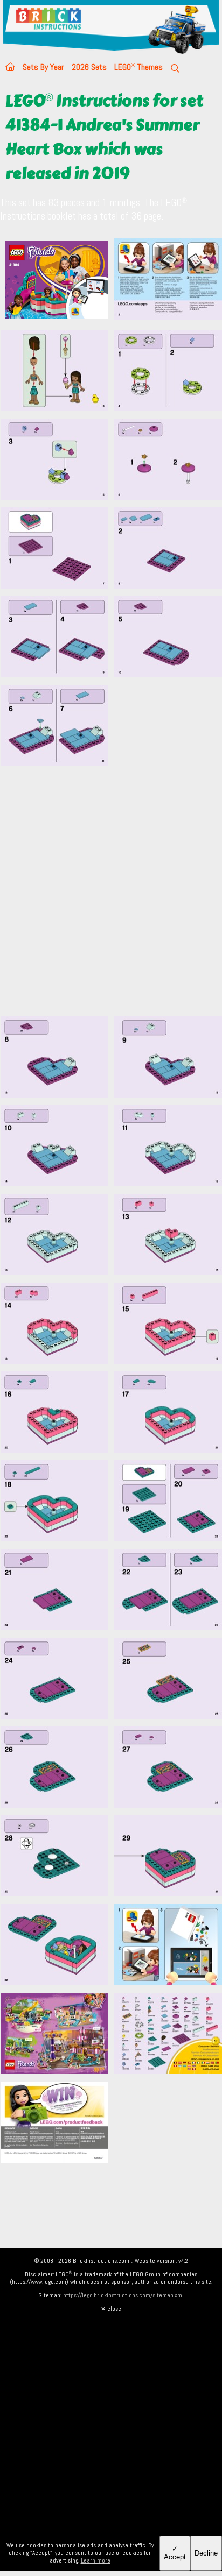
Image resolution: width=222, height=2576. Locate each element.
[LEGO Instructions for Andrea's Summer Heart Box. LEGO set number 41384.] (168, 281)
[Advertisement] (111, 897)
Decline (206, 2553)
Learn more (96, 2560)
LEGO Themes (138, 67)
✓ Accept (175, 2553)
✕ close (111, 2309)
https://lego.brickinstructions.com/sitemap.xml (123, 2295)
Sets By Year (43, 67)
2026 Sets (89, 67)
